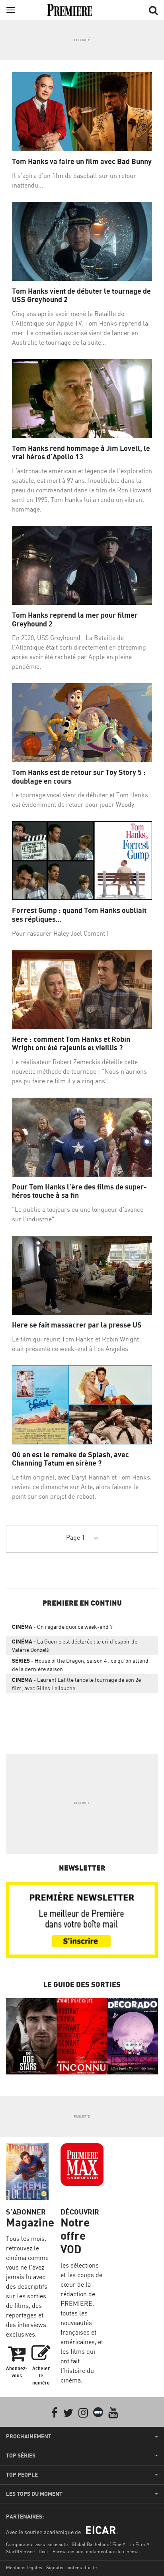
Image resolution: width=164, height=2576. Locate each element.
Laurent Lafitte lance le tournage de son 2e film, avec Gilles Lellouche (76, 1684)
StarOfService (20, 2551)
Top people (22, 2475)
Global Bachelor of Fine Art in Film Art (112, 2544)
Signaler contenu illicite (71, 2567)
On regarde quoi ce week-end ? (62, 1627)
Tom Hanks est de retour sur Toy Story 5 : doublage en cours (79, 777)
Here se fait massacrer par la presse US (77, 1325)
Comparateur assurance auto (37, 2544)
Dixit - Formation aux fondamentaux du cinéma (89, 2551)
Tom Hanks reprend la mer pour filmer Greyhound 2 (75, 619)
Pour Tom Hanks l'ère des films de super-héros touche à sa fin (79, 1191)
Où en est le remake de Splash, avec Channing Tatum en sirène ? (70, 1459)
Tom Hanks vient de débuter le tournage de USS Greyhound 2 (81, 295)
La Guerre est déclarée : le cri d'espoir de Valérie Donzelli (75, 1646)
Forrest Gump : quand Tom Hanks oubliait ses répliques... (79, 915)
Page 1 (75, 1537)
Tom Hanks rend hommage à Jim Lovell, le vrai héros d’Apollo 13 (81, 453)
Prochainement (29, 2436)
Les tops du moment (34, 2494)
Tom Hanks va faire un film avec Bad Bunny (82, 161)
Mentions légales (24, 2567)
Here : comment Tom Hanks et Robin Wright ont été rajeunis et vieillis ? (71, 1044)
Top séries (21, 2455)
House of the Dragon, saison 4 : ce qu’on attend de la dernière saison (80, 1665)
